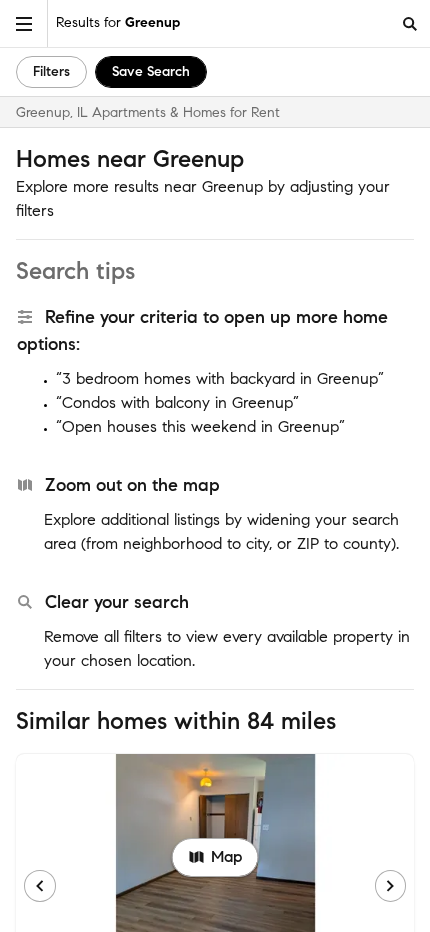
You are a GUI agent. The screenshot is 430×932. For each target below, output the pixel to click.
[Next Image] (391, 886)
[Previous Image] (40, 886)
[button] (24, 23)
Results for (118, 22)
